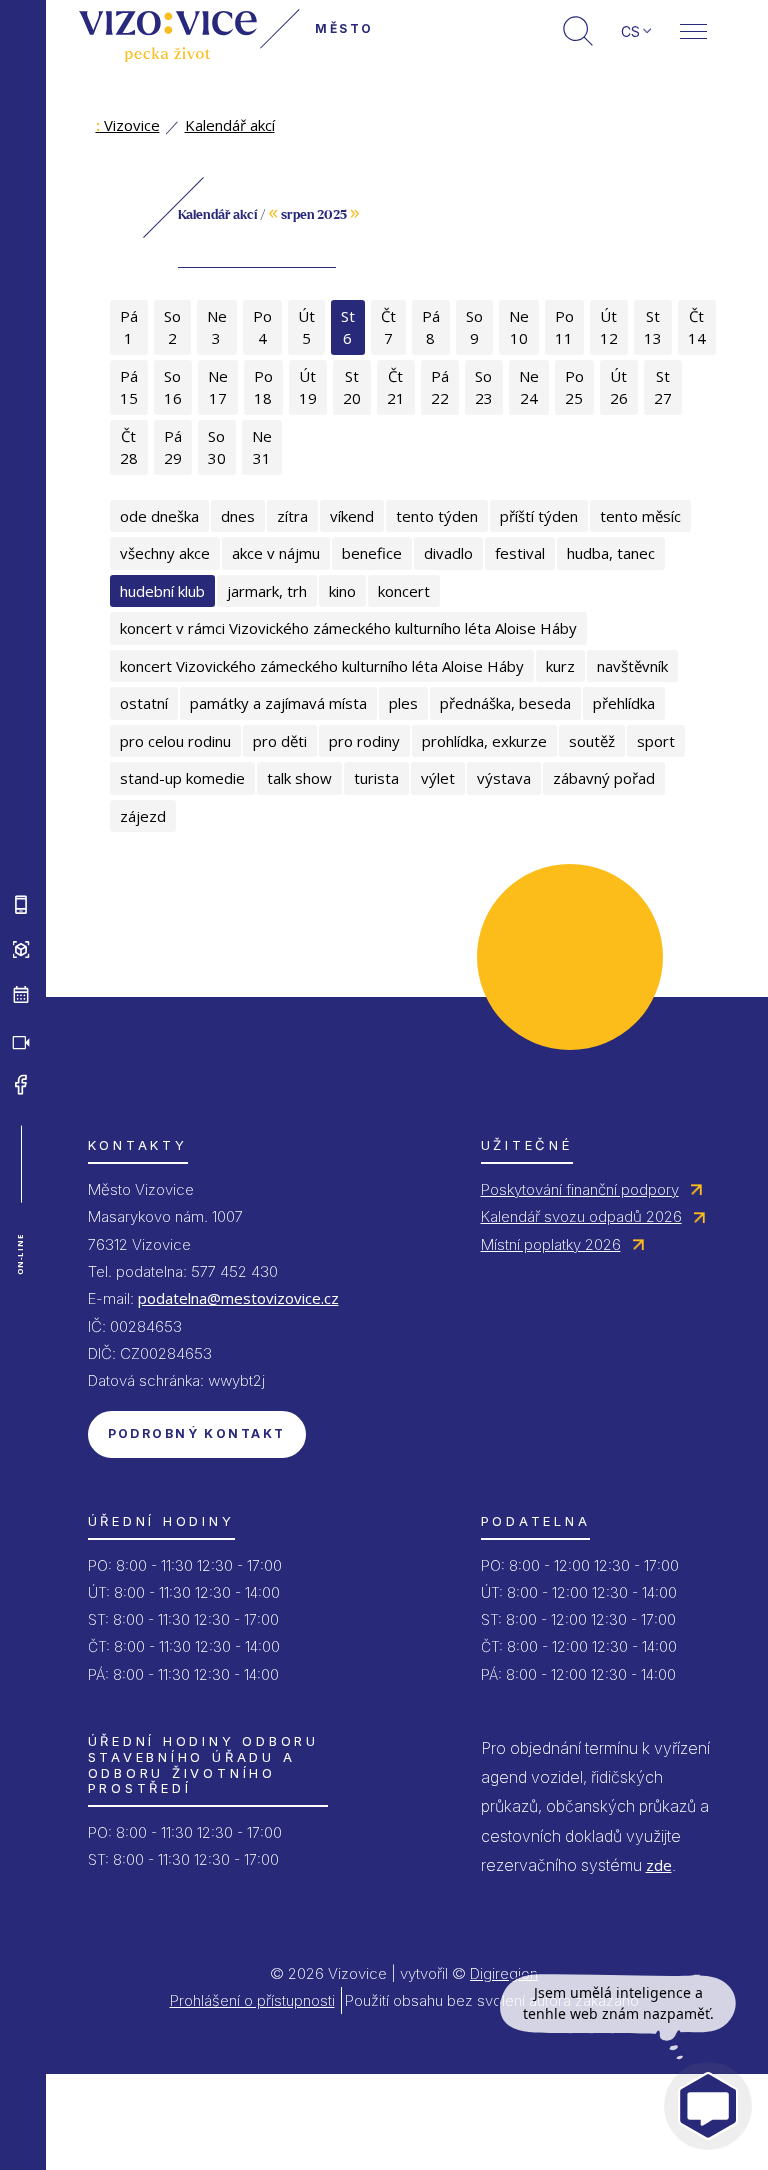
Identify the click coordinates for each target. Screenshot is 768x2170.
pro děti (280, 741)
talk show (299, 778)
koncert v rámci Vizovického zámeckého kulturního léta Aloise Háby (348, 628)
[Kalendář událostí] (21, 995)
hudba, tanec (611, 553)
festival (520, 553)
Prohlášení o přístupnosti (252, 2000)
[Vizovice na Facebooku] (21, 1085)
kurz (560, 666)
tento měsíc (640, 516)
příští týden (539, 516)
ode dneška (159, 516)
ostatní (144, 703)
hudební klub (162, 591)
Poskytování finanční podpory (580, 1189)
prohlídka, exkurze (484, 741)
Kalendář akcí (230, 125)
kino (342, 591)
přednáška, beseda (505, 703)
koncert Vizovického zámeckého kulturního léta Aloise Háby (322, 666)
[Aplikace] (21, 905)
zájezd (143, 816)
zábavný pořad (604, 778)
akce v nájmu (276, 553)
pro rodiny (364, 741)
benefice (372, 553)
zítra (292, 516)
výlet (438, 778)
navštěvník (632, 666)
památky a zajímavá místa (278, 703)
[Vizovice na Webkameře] (21, 1040)
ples (403, 703)
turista (376, 778)
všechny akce (165, 553)
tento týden (437, 516)
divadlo (448, 553)
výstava (504, 778)
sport (656, 741)
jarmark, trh (267, 591)
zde (659, 1865)
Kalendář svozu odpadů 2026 (581, 1216)
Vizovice (128, 125)
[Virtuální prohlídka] (21, 950)
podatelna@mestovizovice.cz (238, 1298)
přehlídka (624, 703)
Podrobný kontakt (197, 1433)
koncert (404, 591)
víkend (352, 516)
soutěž (592, 741)
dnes (238, 516)
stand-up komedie (182, 778)
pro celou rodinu (175, 741)
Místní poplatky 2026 (551, 1244)
